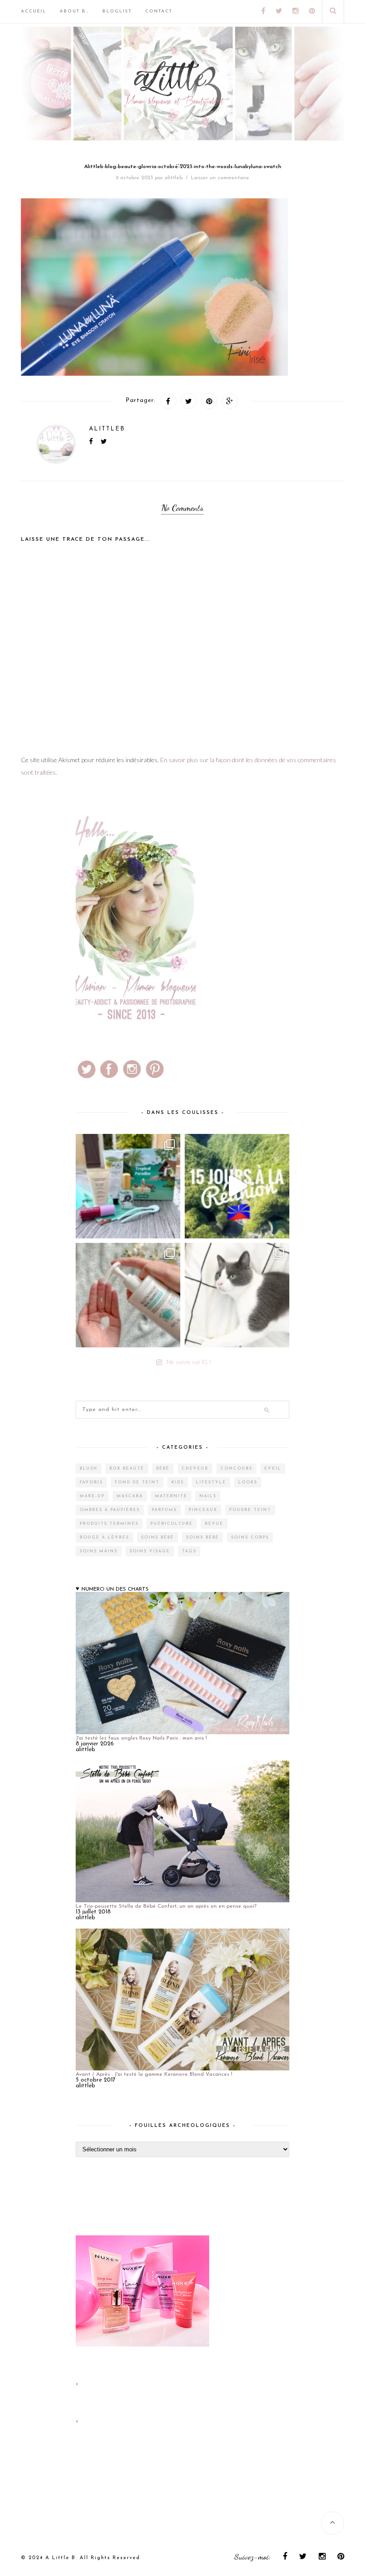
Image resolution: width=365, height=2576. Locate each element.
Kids (178, 1482)
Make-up (92, 1496)
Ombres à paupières (110, 1510)
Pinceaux (203, 1510)
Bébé (163, 1469)
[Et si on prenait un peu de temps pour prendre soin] (128, 1295)
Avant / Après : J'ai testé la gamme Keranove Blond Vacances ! (154, 2074)
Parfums (164, 1510)
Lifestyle (211, 1482)
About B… (74, 11)
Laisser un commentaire (220, 178)
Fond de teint (137, 1482)
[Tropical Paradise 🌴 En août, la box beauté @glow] (128, 1186)
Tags (189, 1551)
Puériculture (172, 1524)
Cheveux (195, 1469)
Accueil (34, 11)
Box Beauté (127, 1469)
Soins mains (99, 1551)
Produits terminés (109, 1524)
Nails (208, 1496)
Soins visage (150, 1551)
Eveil (273, 1469)
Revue (214, 1524)
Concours (236, 1469)
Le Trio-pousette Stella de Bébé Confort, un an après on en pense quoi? (166, 1906)
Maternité (171, 1496)
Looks (248, 1482)
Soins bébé (158, 1537)
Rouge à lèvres (104, 1537)
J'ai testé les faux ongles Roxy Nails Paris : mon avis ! (141, 1738)
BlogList (117, 11)
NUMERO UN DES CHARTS (115, 1589)
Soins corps (250, 1537)
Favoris (91, 1482)
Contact (159, 11)
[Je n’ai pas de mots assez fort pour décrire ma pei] (237, 1295)
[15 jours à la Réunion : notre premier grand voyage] (237, 1186)
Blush (89, 1469)
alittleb (174, 178)
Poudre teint (250, 1510)
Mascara (130, 1496)
